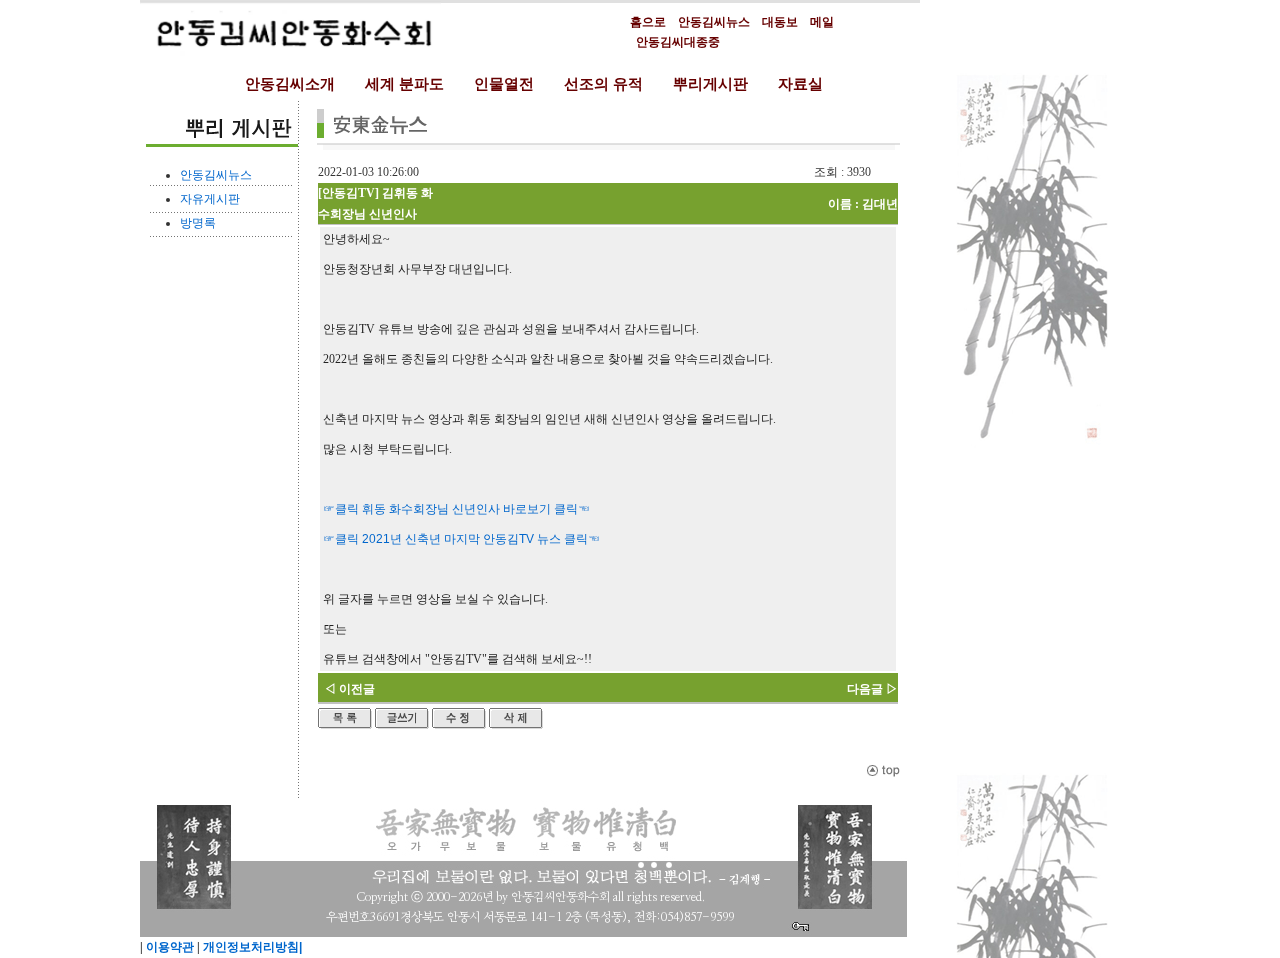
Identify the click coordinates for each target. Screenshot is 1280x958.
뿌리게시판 (710, 84)
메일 (822, 22)
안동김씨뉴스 (714, 22)
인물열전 (504, 84)
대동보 (780, 22)
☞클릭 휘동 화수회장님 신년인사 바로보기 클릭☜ (456, 509)
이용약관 (168, 947)
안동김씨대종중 (678, 42)
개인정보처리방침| (251, 947)
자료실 (800, 84)
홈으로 (648, 22)
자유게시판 (210, 199)
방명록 (198, 223)
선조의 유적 (603, 84)
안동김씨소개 (290, 84)
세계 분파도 (404, 84)
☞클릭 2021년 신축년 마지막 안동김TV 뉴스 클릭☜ (461, 539)
